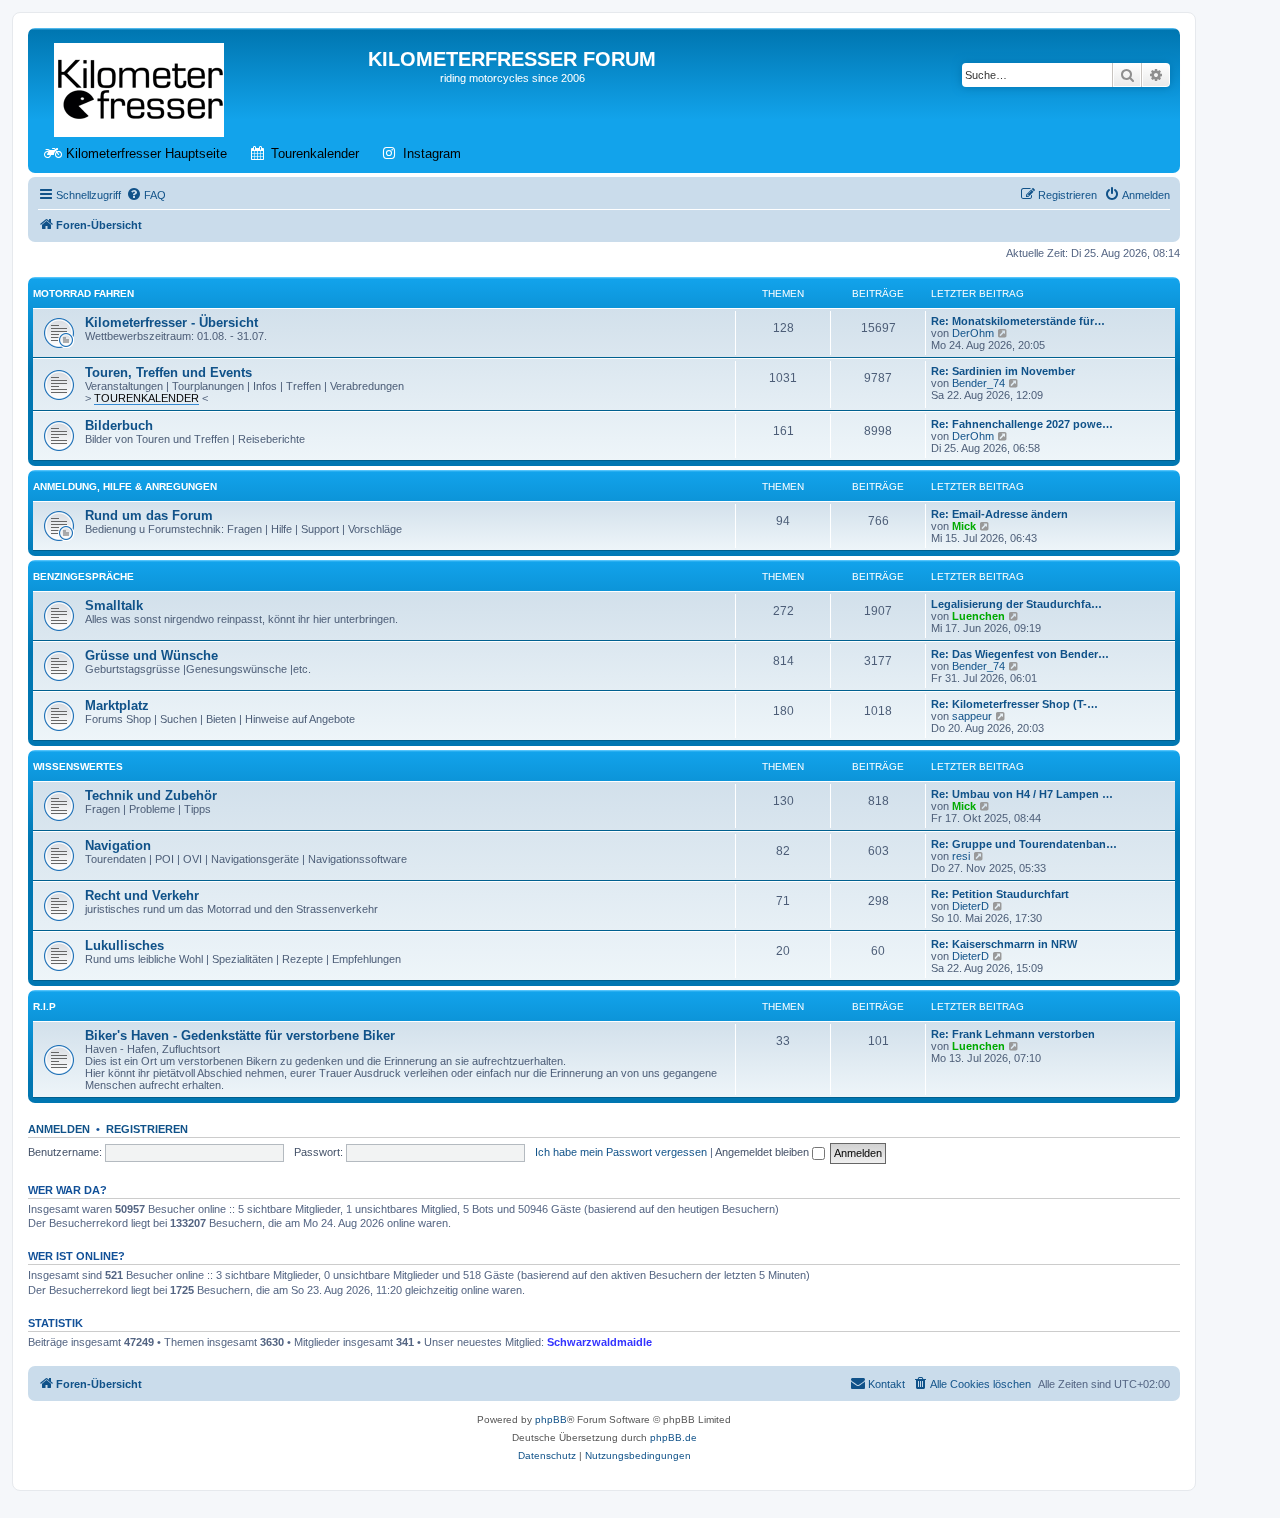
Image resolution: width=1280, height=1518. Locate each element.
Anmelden (59, 1129)
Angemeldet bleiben (763, 1152)
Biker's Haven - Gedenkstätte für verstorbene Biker (240, 1035)
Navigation (118, 845)
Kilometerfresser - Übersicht (171, 322)
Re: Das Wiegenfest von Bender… (1020, 654)
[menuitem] (146, 195)
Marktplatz (117, 705)
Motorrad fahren (83, 293)
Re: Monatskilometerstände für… (1018, 321)
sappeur (972, 716)
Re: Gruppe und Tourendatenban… (1024, 844)
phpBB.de (673, 1437)
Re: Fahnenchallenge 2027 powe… (1022, 424)
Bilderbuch (119, 425)
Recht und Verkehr (142, 895)
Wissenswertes (78, 766)
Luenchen (978, 616)
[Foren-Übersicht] (140, 86)
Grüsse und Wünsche (151, 655)
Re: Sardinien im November (1003, 371)
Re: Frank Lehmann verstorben (1013, 1034)
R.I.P (44, 1006)
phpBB (551, 1419)
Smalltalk (114, 605)
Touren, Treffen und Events (168, 372)
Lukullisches (124, 945)
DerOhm (973, 333)
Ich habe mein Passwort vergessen (621, 1152)
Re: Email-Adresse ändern (999, 514)
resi (961, 856)
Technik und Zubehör (151, 795)
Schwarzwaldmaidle (599, 1342)
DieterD (970, 906)
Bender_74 (978, 383)
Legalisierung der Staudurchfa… (1016, 604)
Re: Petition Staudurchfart (1000, 894)
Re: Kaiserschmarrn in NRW (1004, 944)
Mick (964, 526)
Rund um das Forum (149, 515)
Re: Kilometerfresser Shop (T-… (1014, 704)
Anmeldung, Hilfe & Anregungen (125, 486)
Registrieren (147, 1129)
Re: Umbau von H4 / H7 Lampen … (1022, 794)
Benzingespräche (83, 576)
